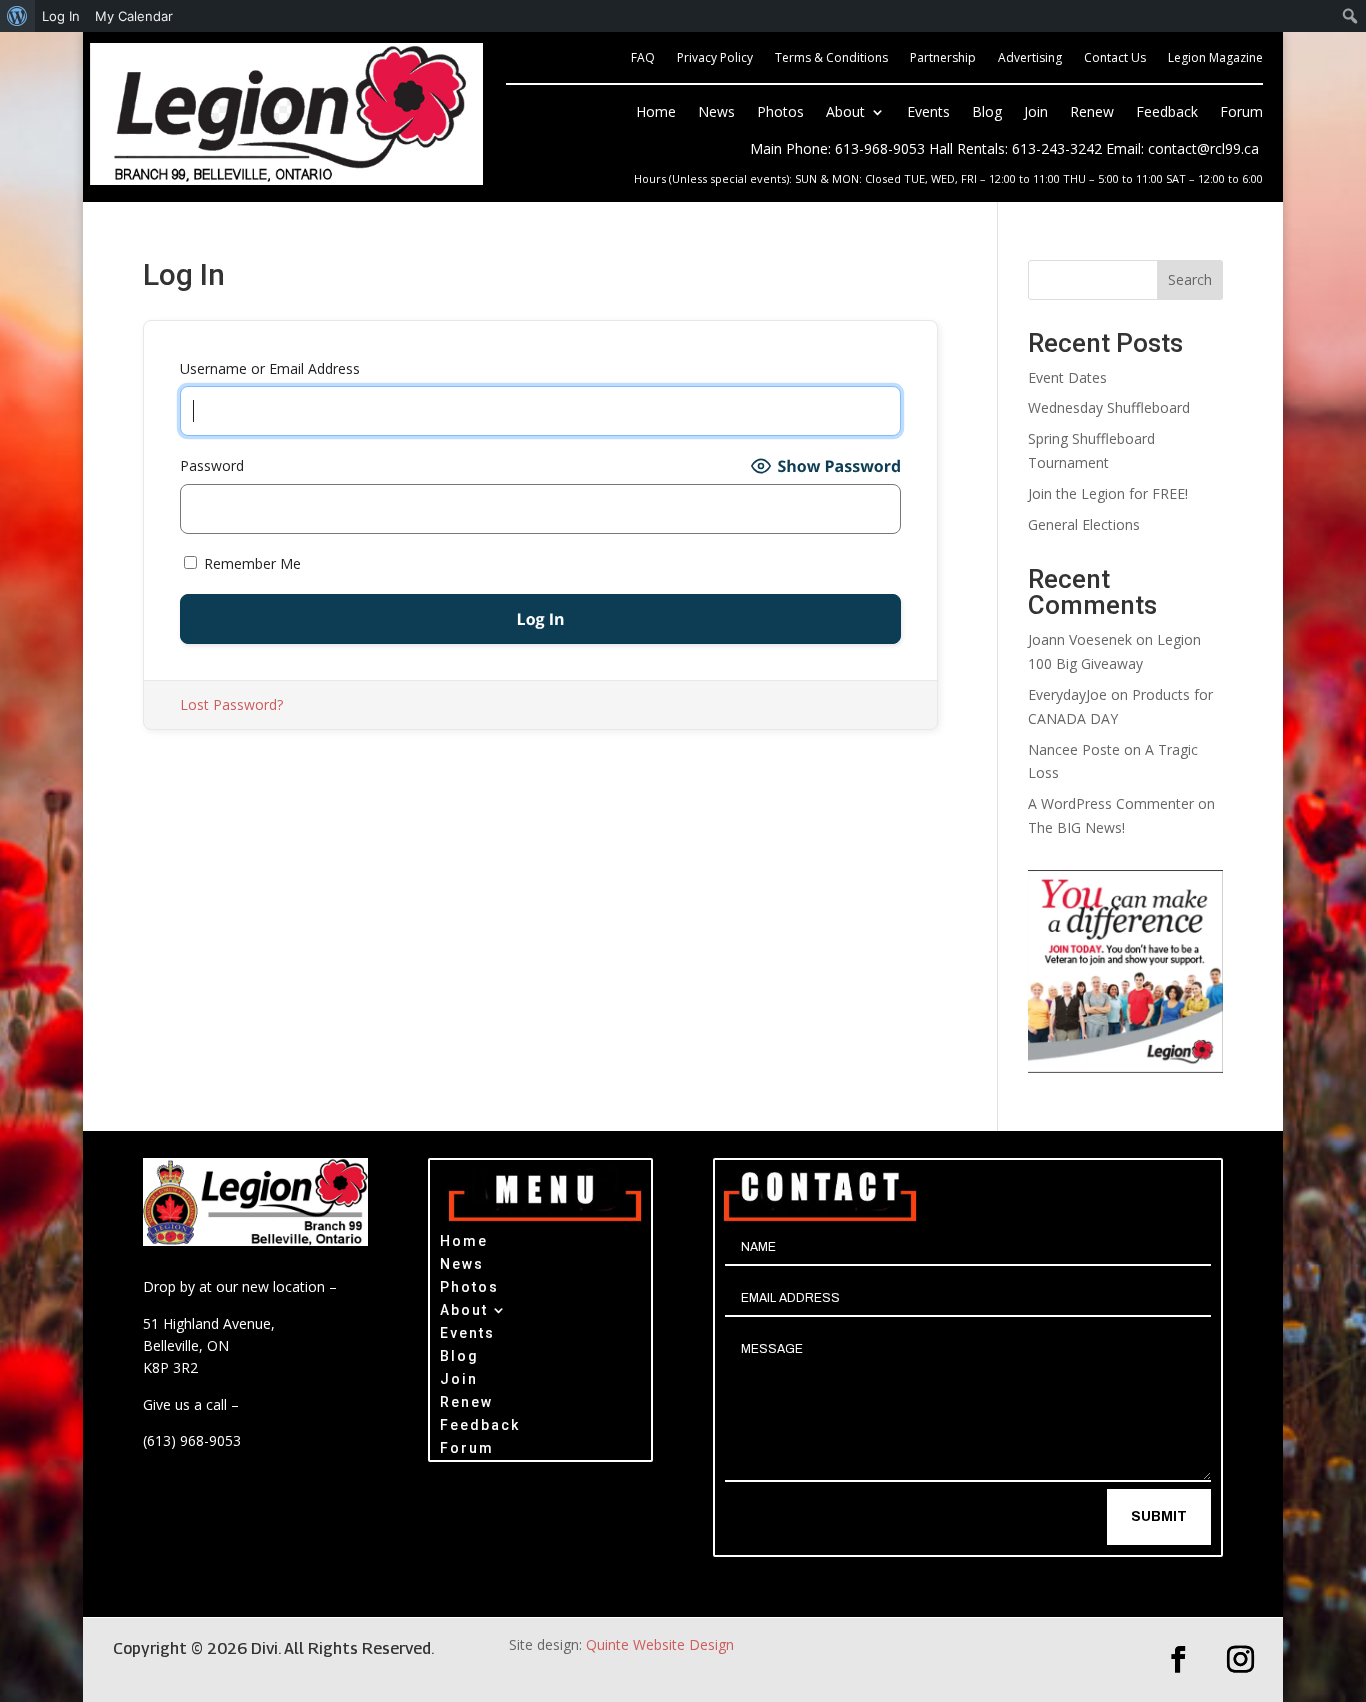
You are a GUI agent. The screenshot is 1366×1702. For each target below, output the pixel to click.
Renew (1092, 113)
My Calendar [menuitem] (134, 16)
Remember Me (250, 563)
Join (1036, 113)
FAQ (643, 58)
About (845, 113)
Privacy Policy (715, 58)
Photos (780, 113)
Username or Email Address (270, 368)
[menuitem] (17, 16)
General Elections (1084, 524)
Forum (1241, 113)
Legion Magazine (1215, 58)
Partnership (943, 58)
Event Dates (1067, 377)
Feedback (1167, 113)
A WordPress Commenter (1111, 803)
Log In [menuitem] (61, 16)
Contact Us (1115, 58)
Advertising (1030, 58)
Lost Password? (231, 704)
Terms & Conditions (831, 58)
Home (656, 113)
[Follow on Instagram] (1241, 1660)
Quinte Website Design (660, 1644)
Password (212, 465)
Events (928, 113)
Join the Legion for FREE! (1108, 493)
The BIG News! (1076, 827)
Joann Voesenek (1080, 639)
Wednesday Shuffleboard (1109, 407)
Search (1190, 279)
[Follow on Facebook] (1179, 1660)
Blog (987, 113)
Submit (1159, 1516)
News (716, 113)
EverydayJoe (1067, 694)
